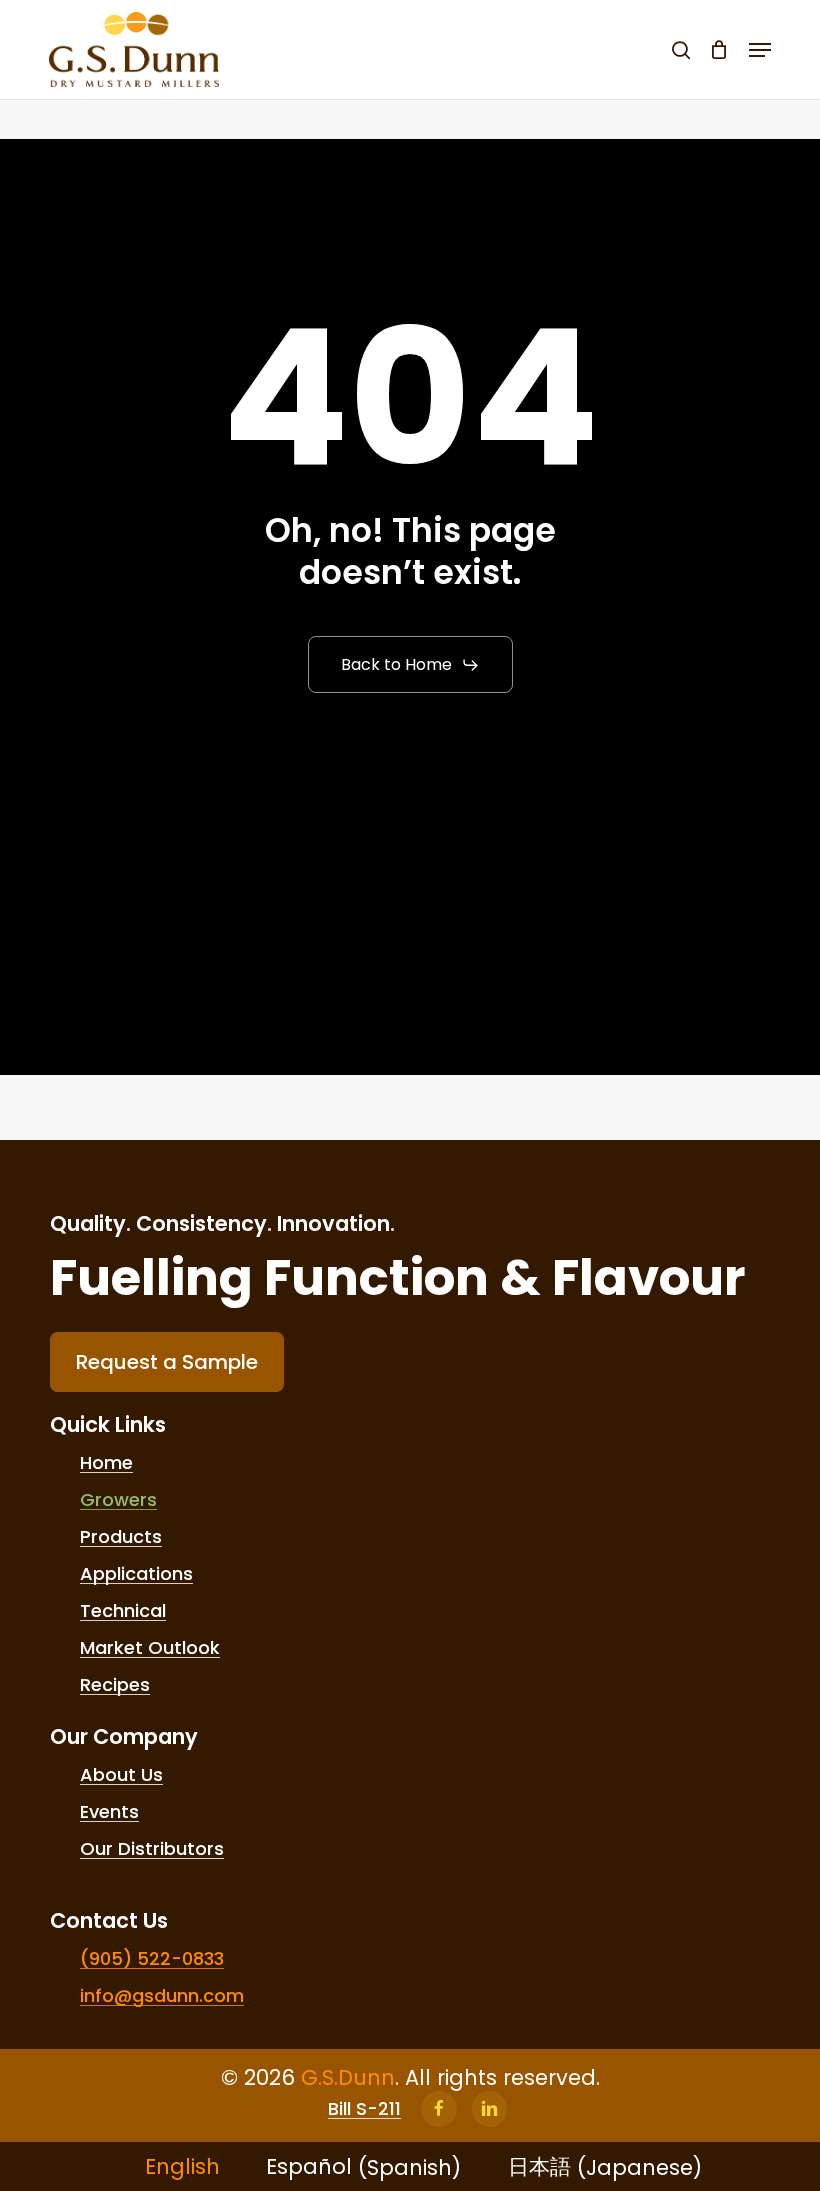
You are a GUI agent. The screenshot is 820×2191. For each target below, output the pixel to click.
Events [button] (109, 1812)
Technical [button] (123, 1611)
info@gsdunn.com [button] (162, 1996)
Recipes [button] (115, 1685)
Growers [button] (118, 1500)
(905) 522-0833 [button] (152, 1959)
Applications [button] (136, 1574)
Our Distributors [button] (152, 1849)
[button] (760, 50)
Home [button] (106, 1463)
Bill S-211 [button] (364, 2109)
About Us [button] (121, 1775)
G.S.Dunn (348, 2077)
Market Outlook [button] (150, 1648)
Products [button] (121, 1537)
